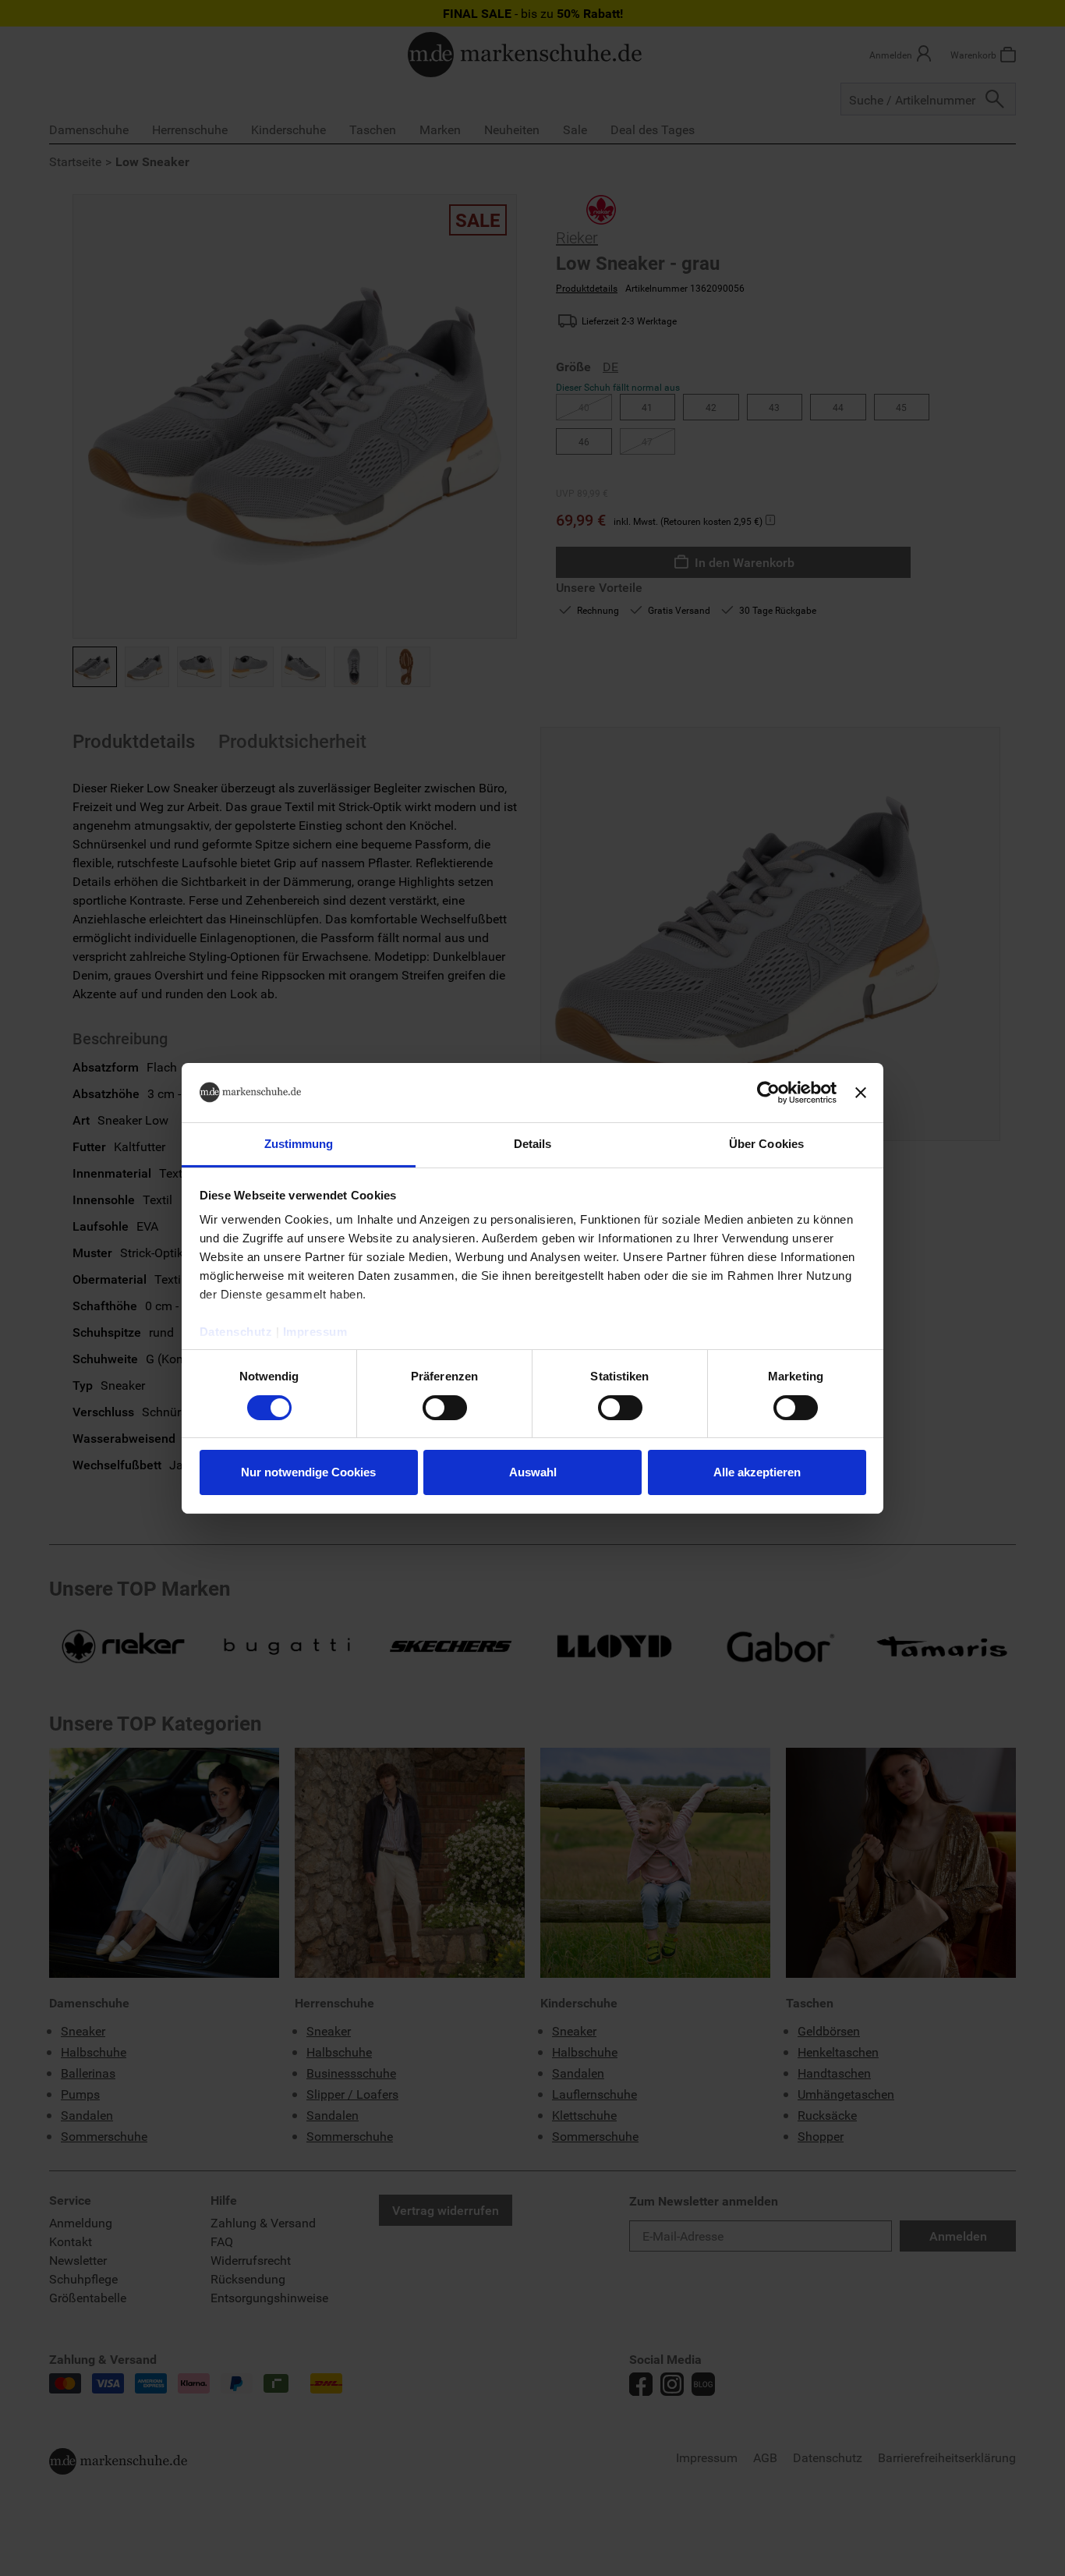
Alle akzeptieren (757, 1472)
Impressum (315, 1332)
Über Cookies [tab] (766, 1144)
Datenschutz (236, 1332)
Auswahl (533, 1472)
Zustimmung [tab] (299, 1144)
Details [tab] (533, 1144)
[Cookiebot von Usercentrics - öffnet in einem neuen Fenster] (768, 1093)
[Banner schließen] (861, 1093)
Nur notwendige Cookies (308, 1472)
